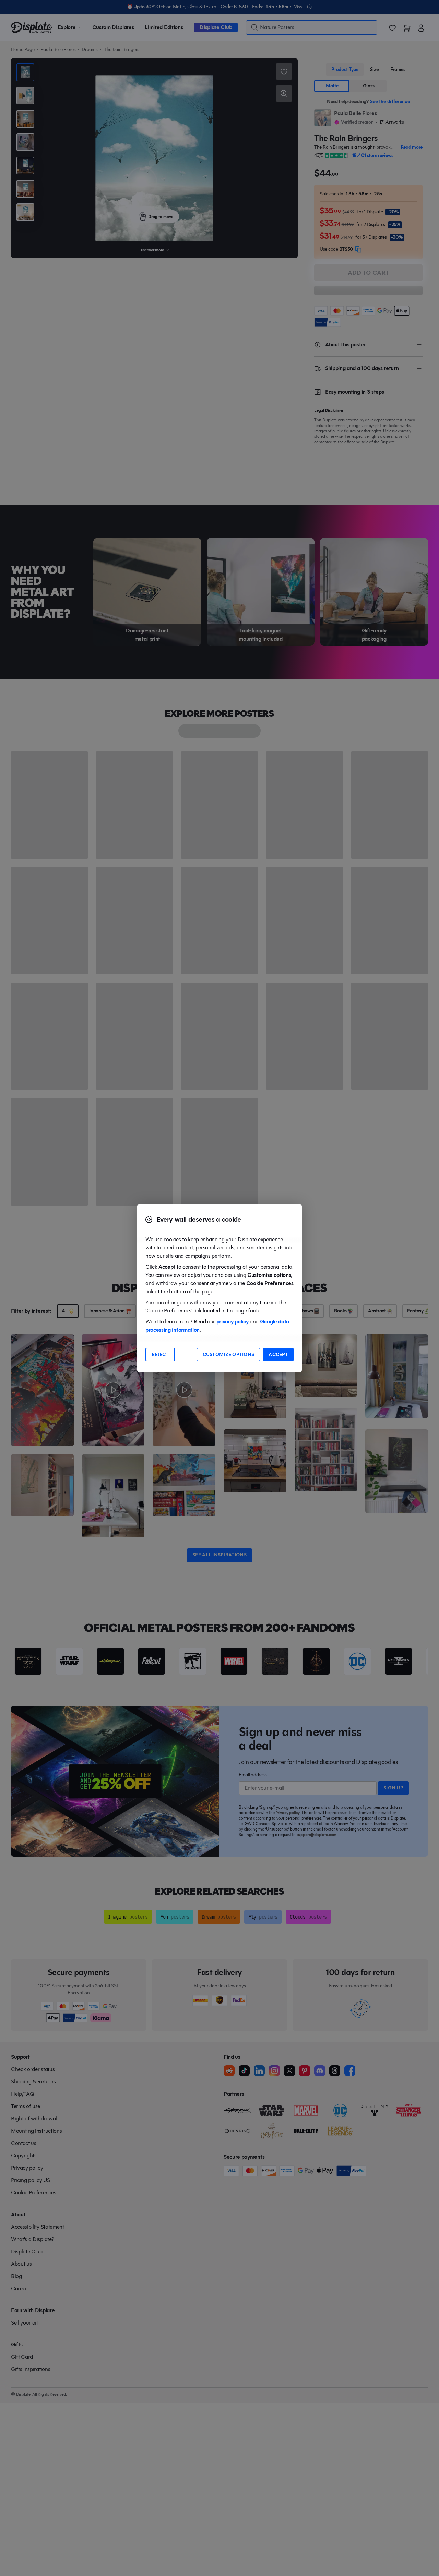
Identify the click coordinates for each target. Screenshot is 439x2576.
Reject (160, 1354)
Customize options (229, 1354)
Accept (278, 1354)
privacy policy (233, 1322)
